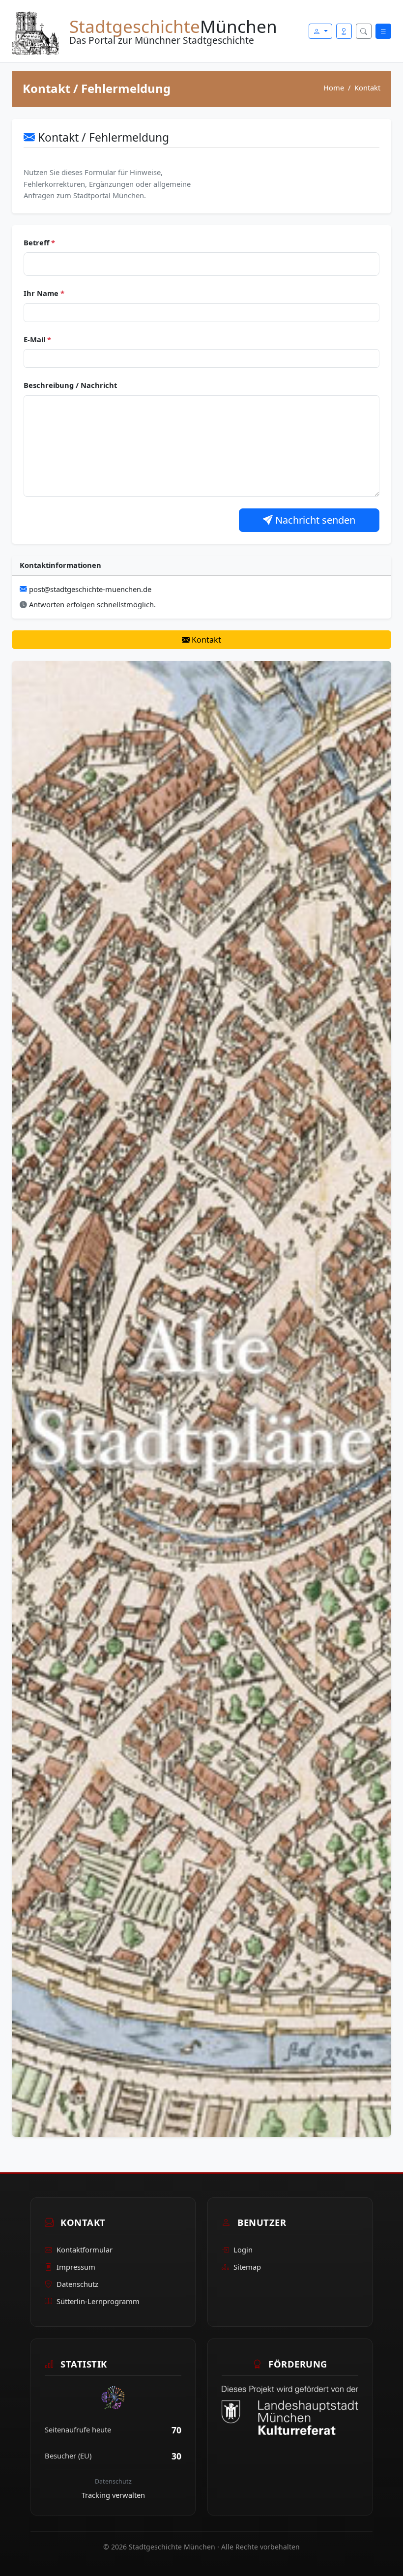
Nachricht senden (314, 520)
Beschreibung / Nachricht (70, 385)
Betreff (39, 242)
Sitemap (247, 2267)
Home (334, 88)
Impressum (76, 2267)
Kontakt (205, 640)
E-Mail (37, 339)
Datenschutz (77, 2284)
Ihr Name (44, 293)
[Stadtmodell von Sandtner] (201, 1398)
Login (243, 2250)
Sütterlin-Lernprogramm (98, 2301)
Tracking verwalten (113, 2495)
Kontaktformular (85, 2250)
